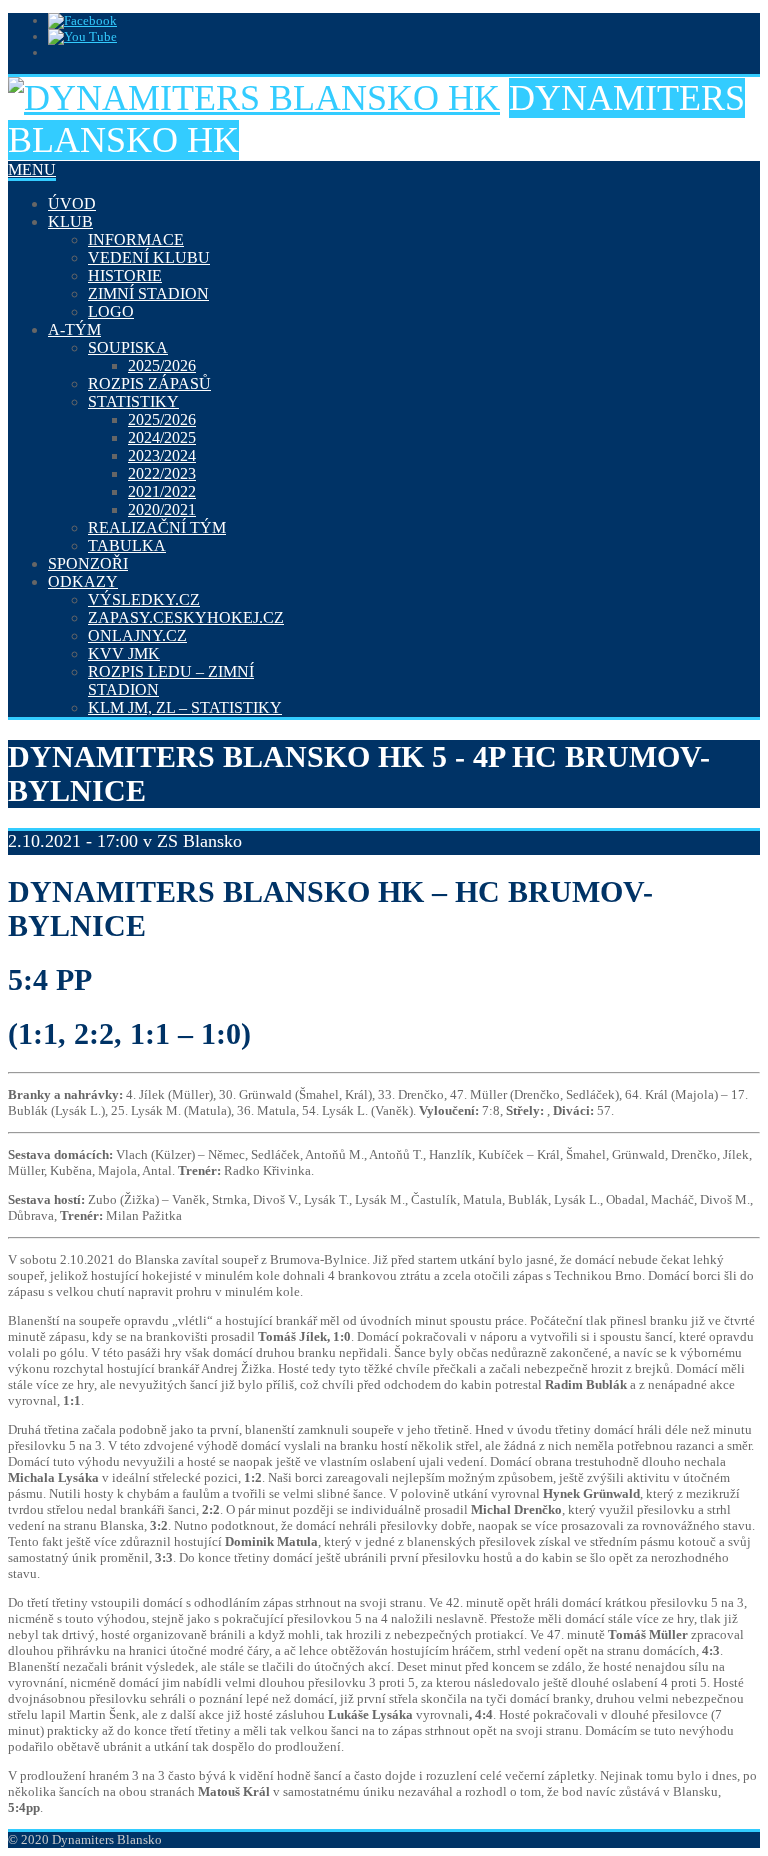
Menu (32, 169)
